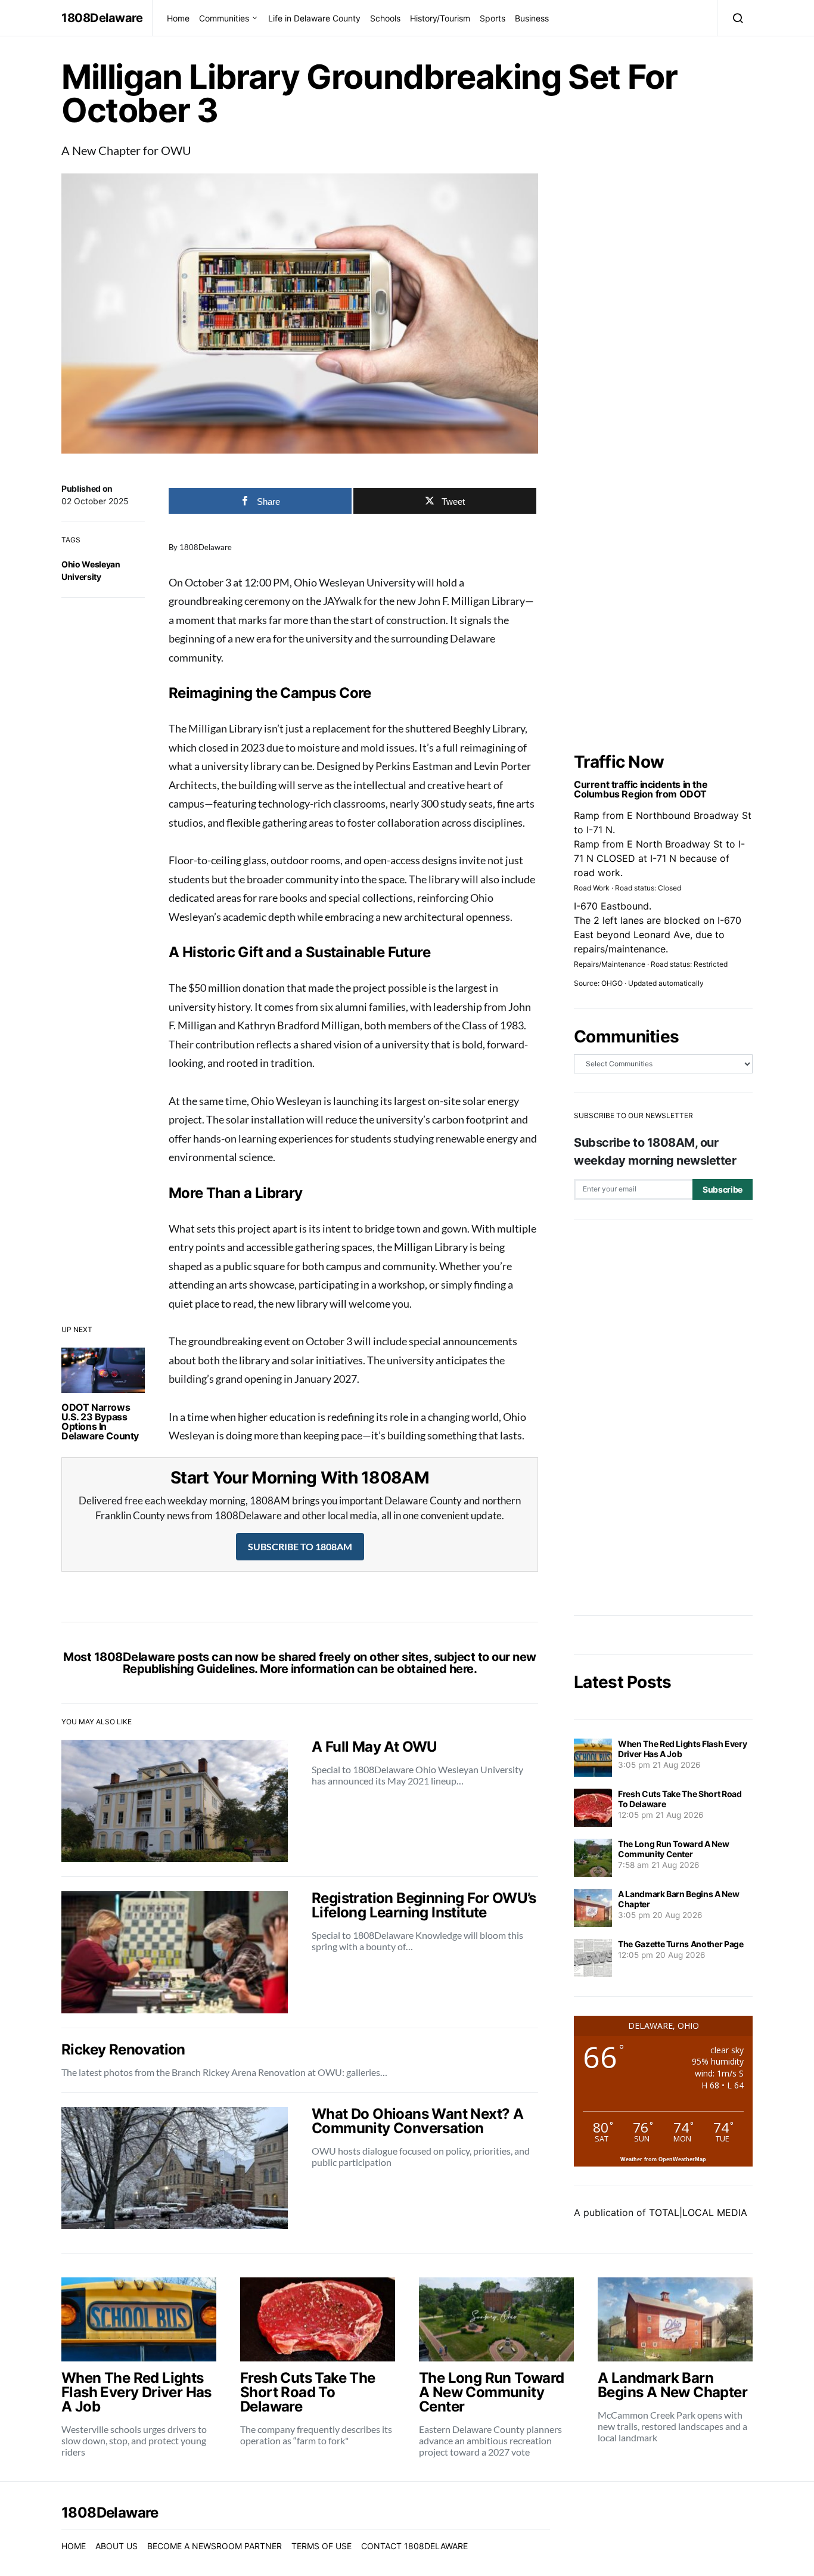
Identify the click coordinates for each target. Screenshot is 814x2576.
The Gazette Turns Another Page (681, 1944)
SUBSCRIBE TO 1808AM (300, 1546)
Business (532, 18)
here (462, 1669)
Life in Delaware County (314, 18)
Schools (385, 18)
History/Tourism (440, 18)
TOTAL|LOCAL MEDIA (698, 2212)
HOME (74, 2546)
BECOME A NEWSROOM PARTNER (215, 2546)
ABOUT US (116, 2546)
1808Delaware (102, 18)
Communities (224, 18)
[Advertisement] (663, 1417)
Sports (493, 18)
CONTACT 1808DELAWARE (414, 2546)
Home (178, 18)
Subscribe (723, 1189)
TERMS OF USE (321, 2546)
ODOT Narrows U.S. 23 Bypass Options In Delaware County (100, 1422)
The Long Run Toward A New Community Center (673, 1849)
